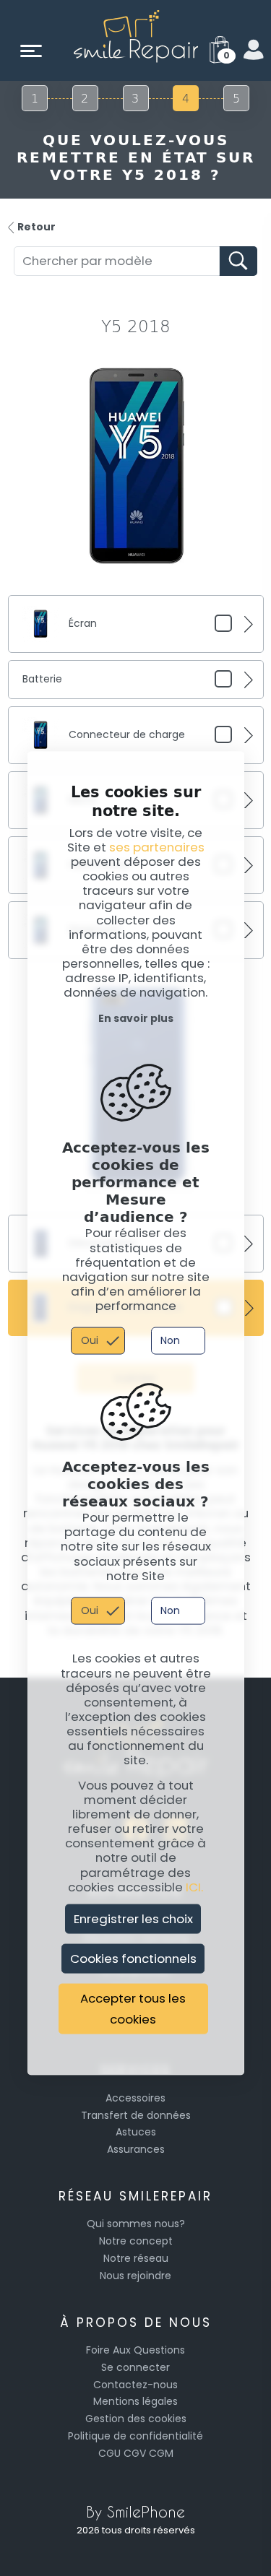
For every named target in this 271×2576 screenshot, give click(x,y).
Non (170, 1340)
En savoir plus (136, 1018)
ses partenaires (157, 846)
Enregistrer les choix (133, 1919)
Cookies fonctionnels (133, 1959)
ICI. (194, 1886)
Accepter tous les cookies (133, 2009)
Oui (90, 1340)
